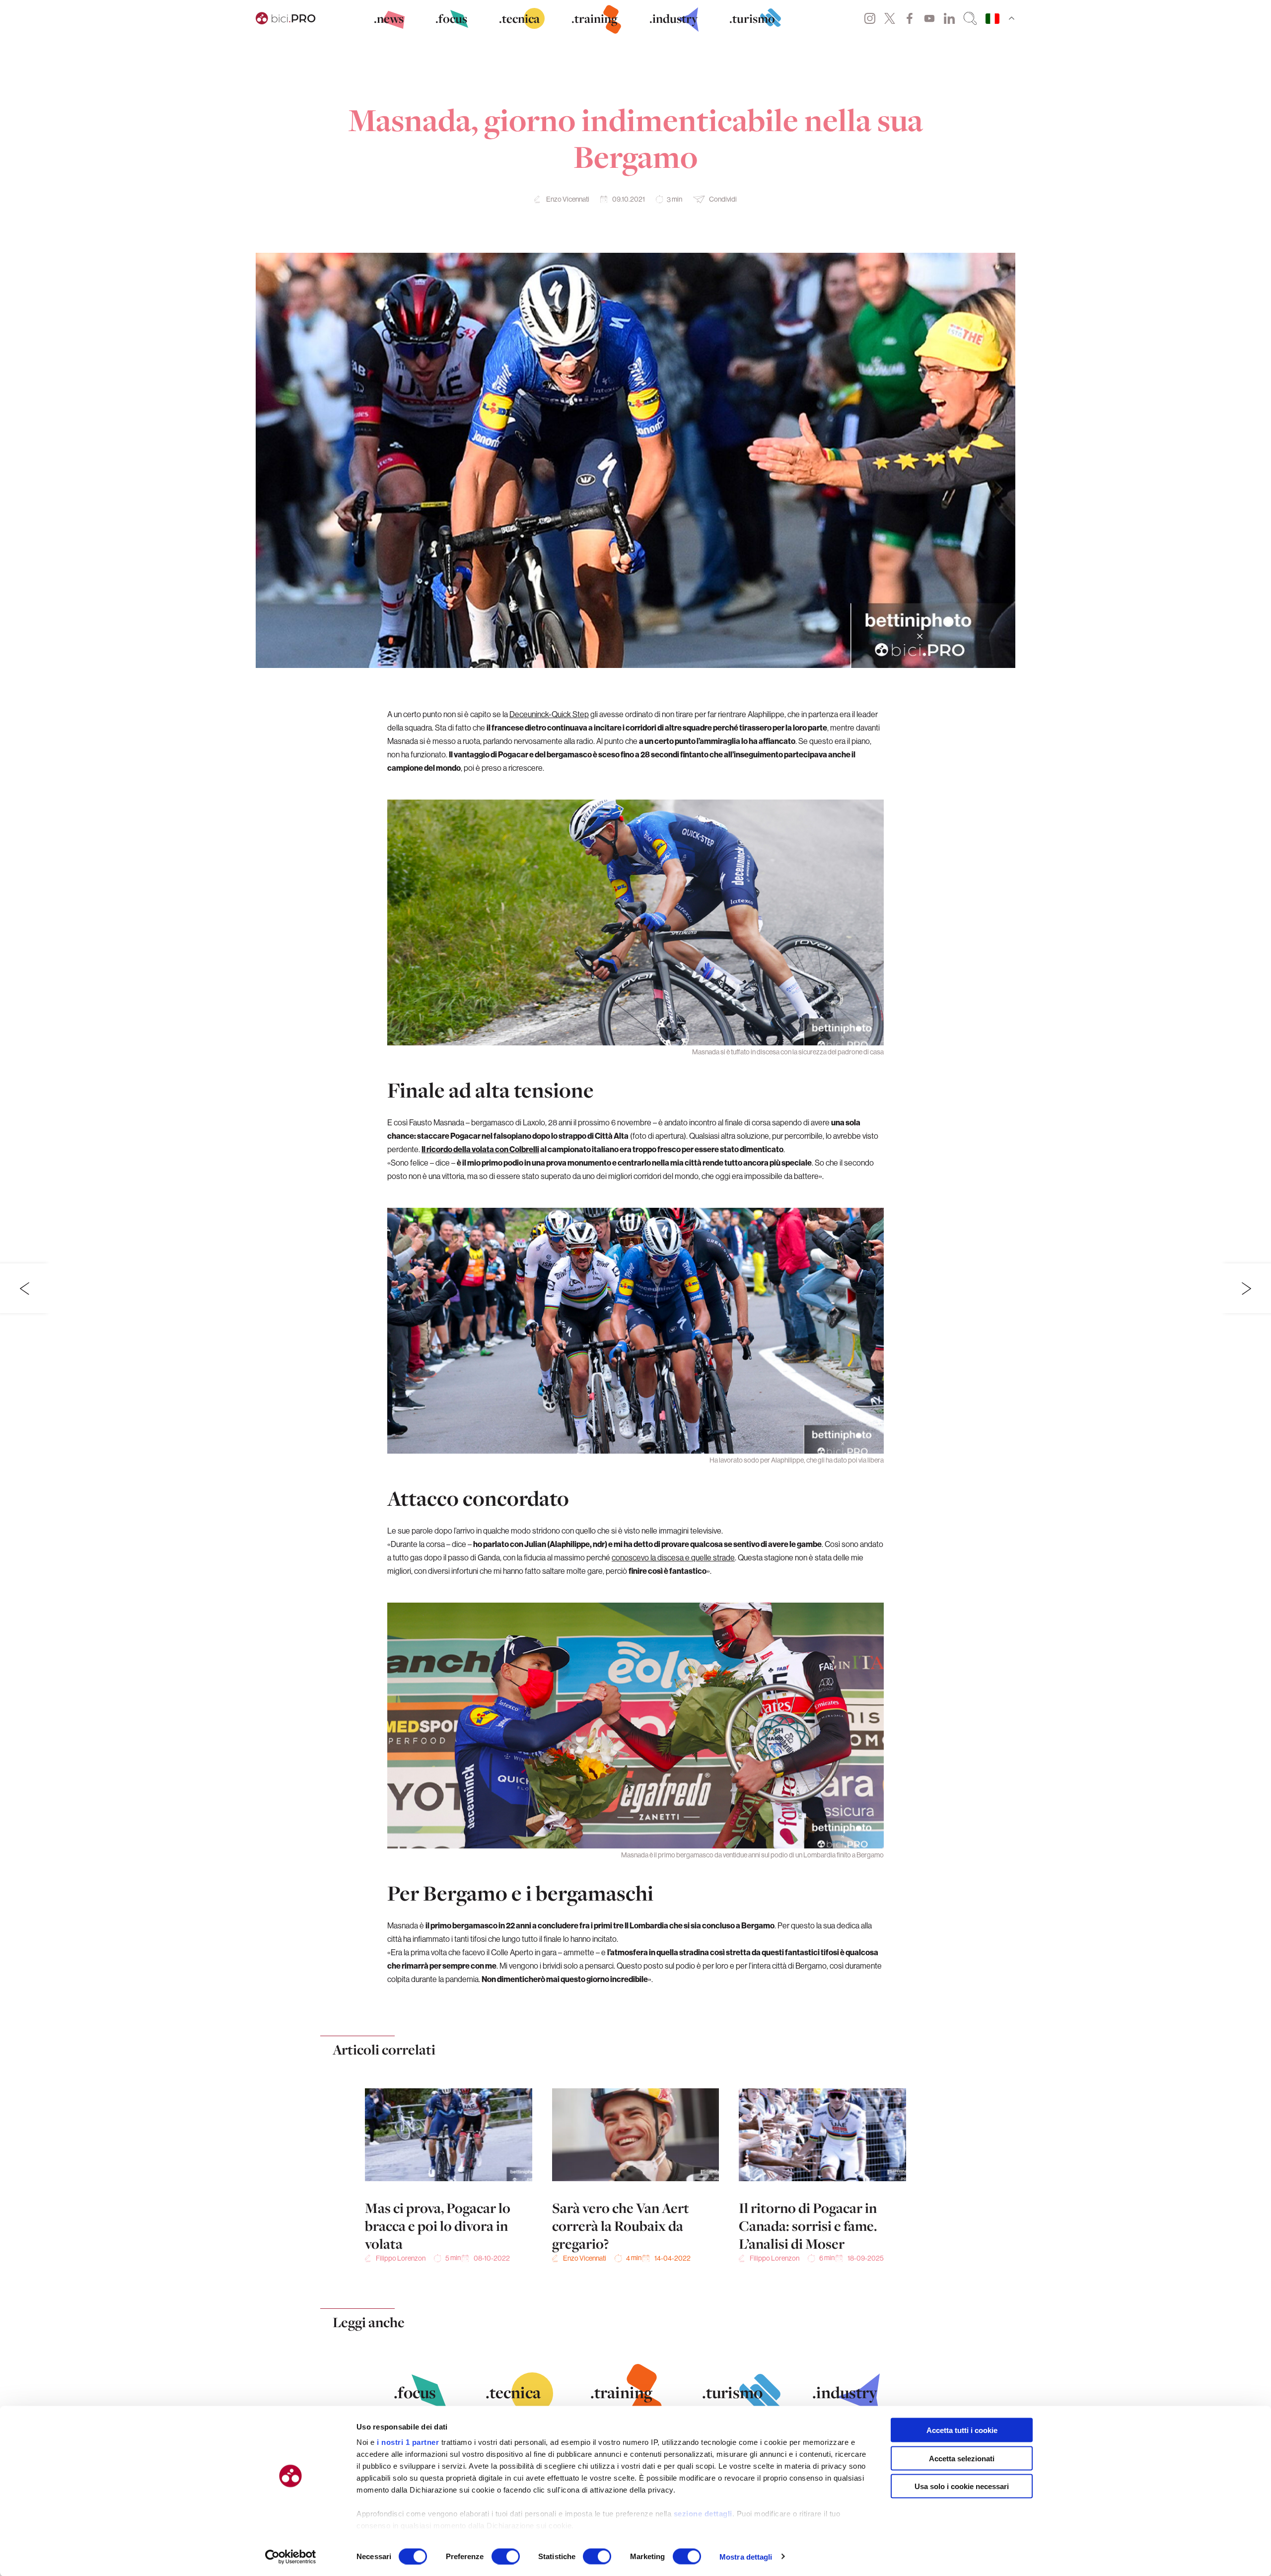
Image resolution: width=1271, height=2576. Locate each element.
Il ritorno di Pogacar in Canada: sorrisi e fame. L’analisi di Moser (808, 2226)
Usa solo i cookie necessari (962, 2486)
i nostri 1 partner (408, 2442)
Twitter (890, 18)
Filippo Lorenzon (401, 2258)
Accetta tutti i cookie (962, 2430)
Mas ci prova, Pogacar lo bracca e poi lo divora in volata (438, 2226)
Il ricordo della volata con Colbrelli (480, 1149)
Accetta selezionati (962, 2458)
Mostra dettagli (746, 2556)
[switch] (506, 2556)
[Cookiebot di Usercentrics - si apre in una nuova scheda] (291, 2557)
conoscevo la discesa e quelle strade (673, 1557)
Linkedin (949, 18)
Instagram (870, 18)
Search (970, 18)
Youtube (929, 18)
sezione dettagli (703, 2514)
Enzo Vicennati (568, 199)
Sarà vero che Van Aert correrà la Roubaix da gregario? (621, 2226)
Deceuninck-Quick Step (549, 714)
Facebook (910, 18)
